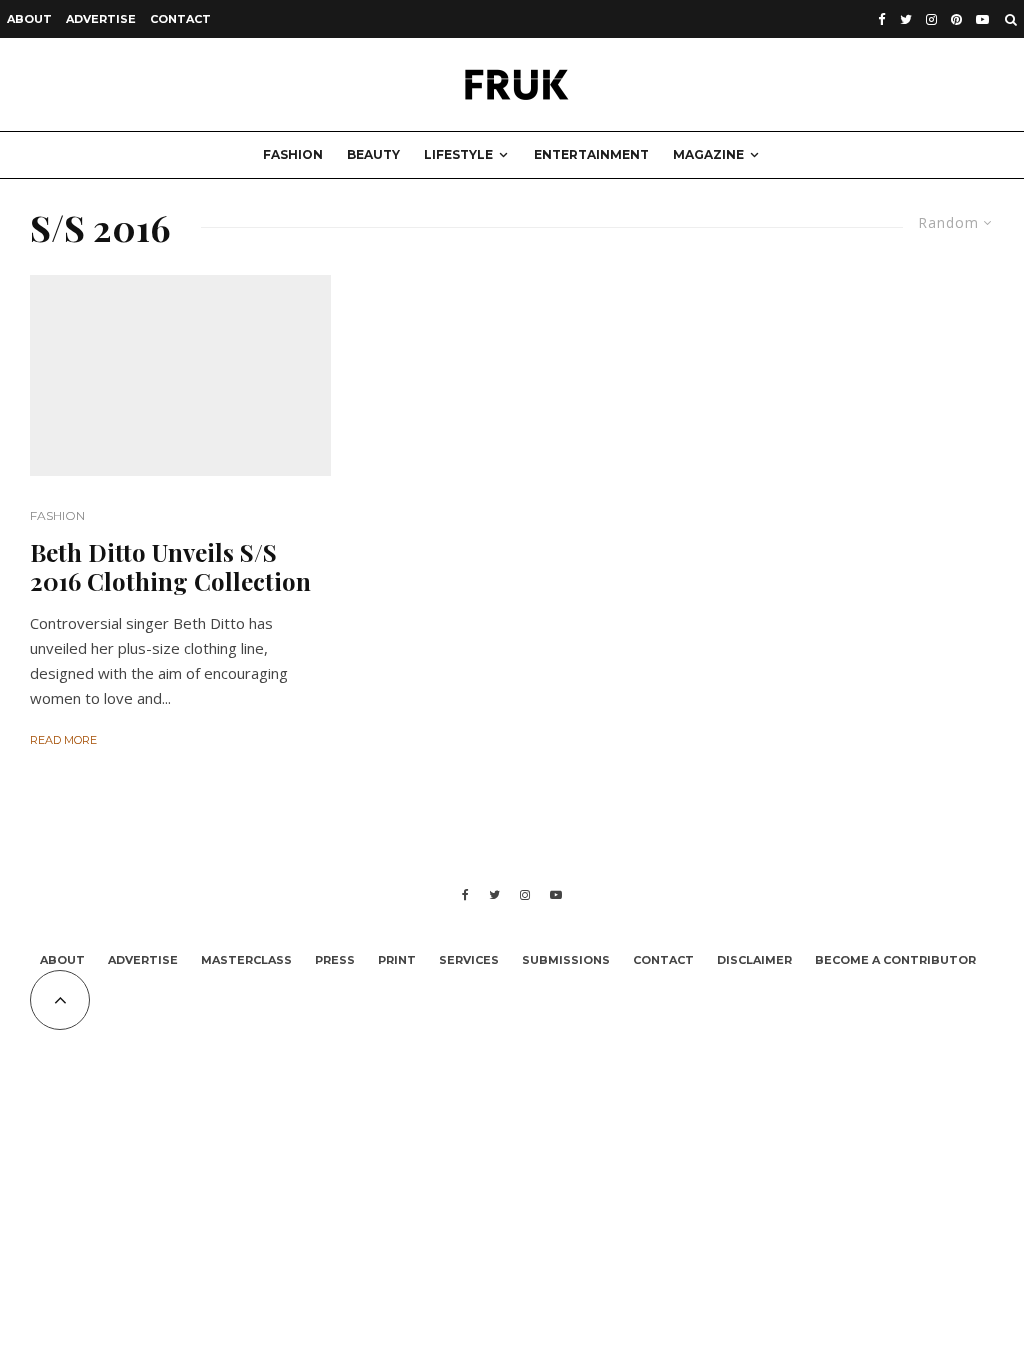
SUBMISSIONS (566, 960)
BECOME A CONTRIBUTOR (895, 960)
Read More (63, 740)
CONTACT (180, 19)
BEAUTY (373, 154)
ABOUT (29, 19)
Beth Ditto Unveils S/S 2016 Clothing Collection (170, 567)
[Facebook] (882, 19)
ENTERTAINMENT (591, 154)
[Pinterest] (956, 19)
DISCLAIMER (754, 960)
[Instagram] (931, 19)
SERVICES (469, 960)
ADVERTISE (101, 19)
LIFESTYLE (458, 154)
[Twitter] (906, 19)
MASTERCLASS (246, 960)
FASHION (293, 154)
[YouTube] (982, 19)
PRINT (397, 960)
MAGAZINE (708, 154)
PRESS (335, 960)
